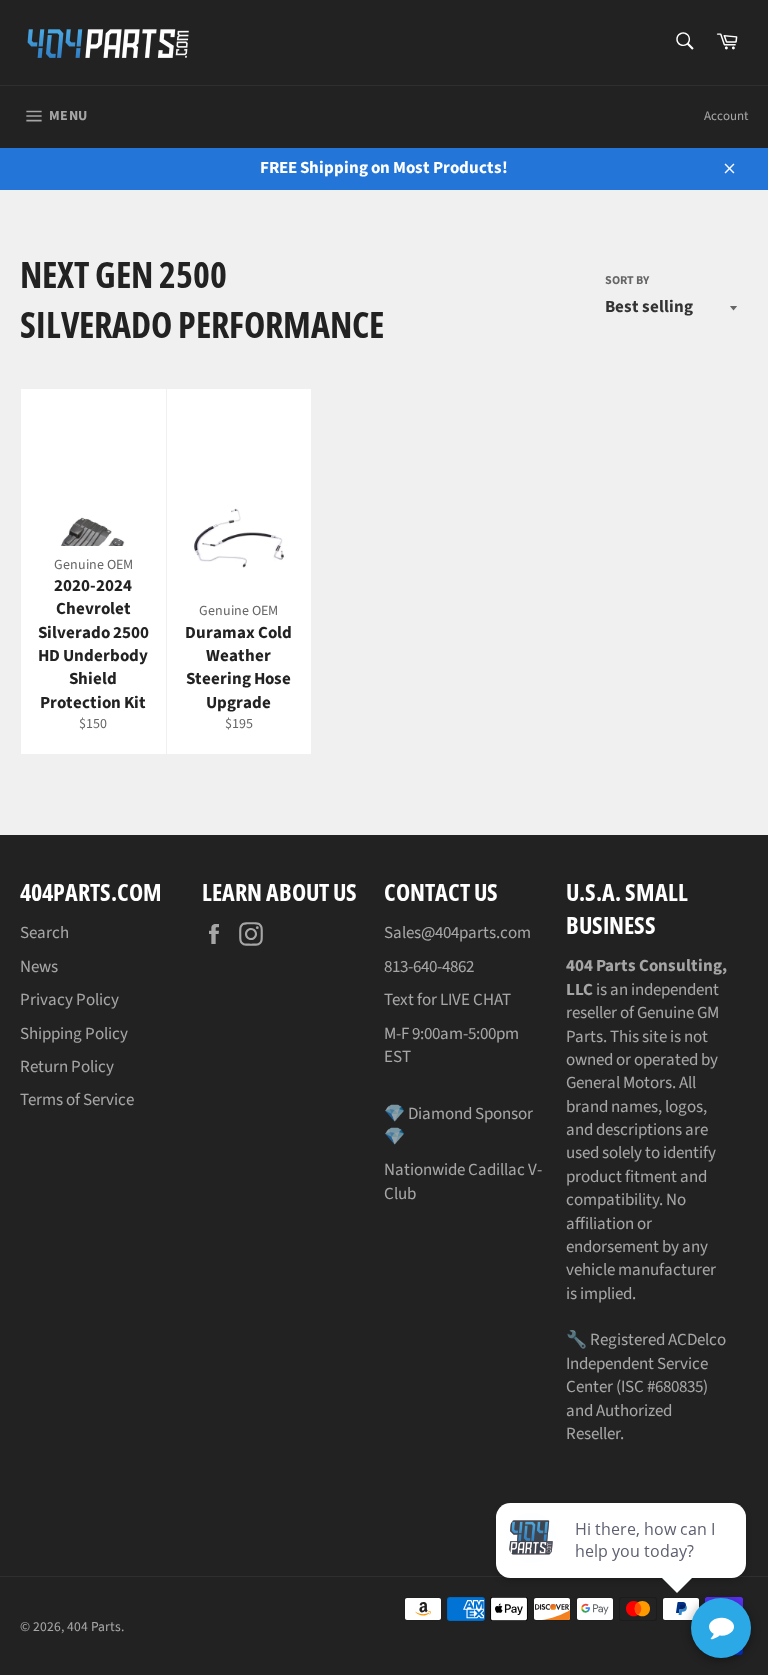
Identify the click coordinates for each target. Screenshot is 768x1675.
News (39, 967)
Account (726, 116)
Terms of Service (77, 1100)
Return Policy (67, 1067)
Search (44, 933)
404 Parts (94, 1626)
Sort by (627, 281)
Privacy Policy (69, 1000)
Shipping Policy (74, 1034)
